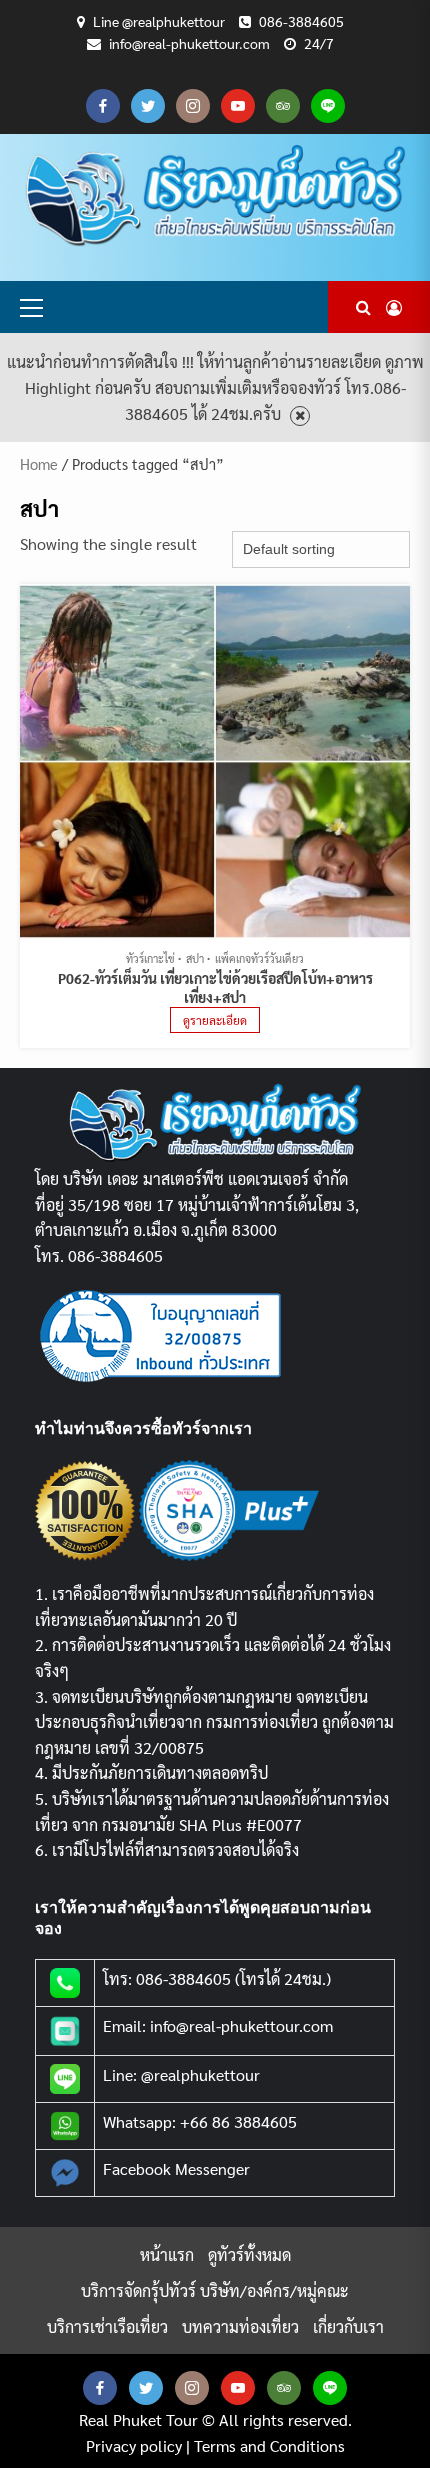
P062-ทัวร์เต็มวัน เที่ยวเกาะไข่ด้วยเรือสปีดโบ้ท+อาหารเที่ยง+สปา (215, 987)
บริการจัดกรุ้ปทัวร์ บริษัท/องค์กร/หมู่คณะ (215, 2290)
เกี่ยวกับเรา (348, 2326)
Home (39, 463)
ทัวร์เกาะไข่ (150, 958)
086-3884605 (301, 21)
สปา (195, 958)
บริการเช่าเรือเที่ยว (107, 2326)
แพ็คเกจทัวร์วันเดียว (259, 958)
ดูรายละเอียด (215, 1020)
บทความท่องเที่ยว (240, 2326)
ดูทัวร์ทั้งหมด (249, 2254)
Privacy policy (134, 2445)
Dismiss (300, 416)
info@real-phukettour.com (189, 43)
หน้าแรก (167, 2254)
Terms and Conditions (269, 2445)
